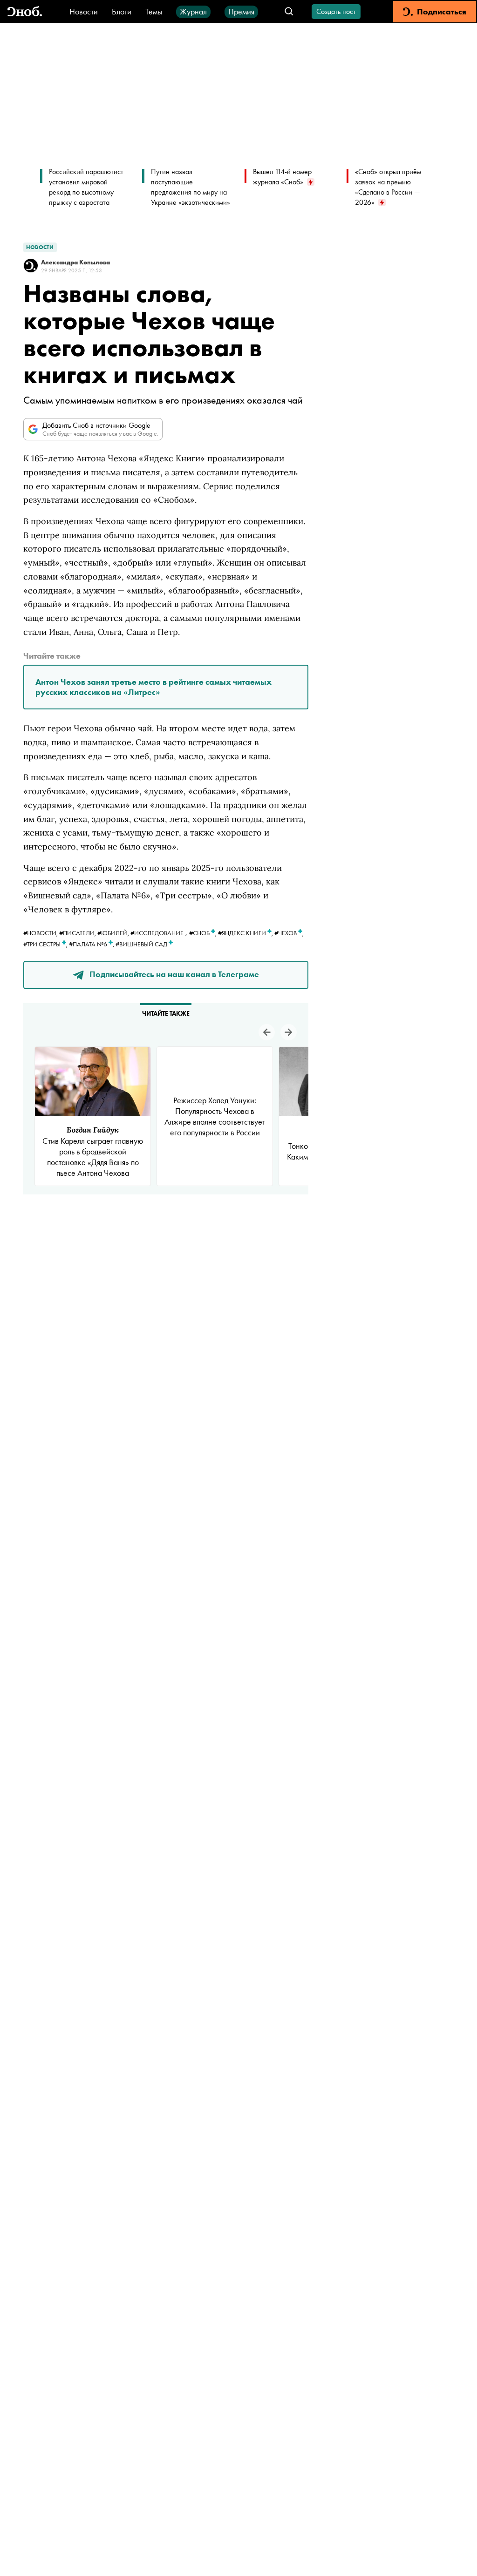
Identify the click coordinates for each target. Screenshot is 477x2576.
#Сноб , (204, 933)
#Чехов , (289, 933)
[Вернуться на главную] (25, 12)
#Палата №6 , (92, 944)
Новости (84, 11)
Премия (241, 11)
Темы (154, 11)
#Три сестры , (46, 944)
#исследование (157, 933)
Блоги (122, 11)
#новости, (41, 933)
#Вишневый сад (142, 944)
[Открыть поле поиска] (289, 12)
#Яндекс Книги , (246, 933)
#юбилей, (114, 933)
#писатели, (78, 933)
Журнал (193, 11)
